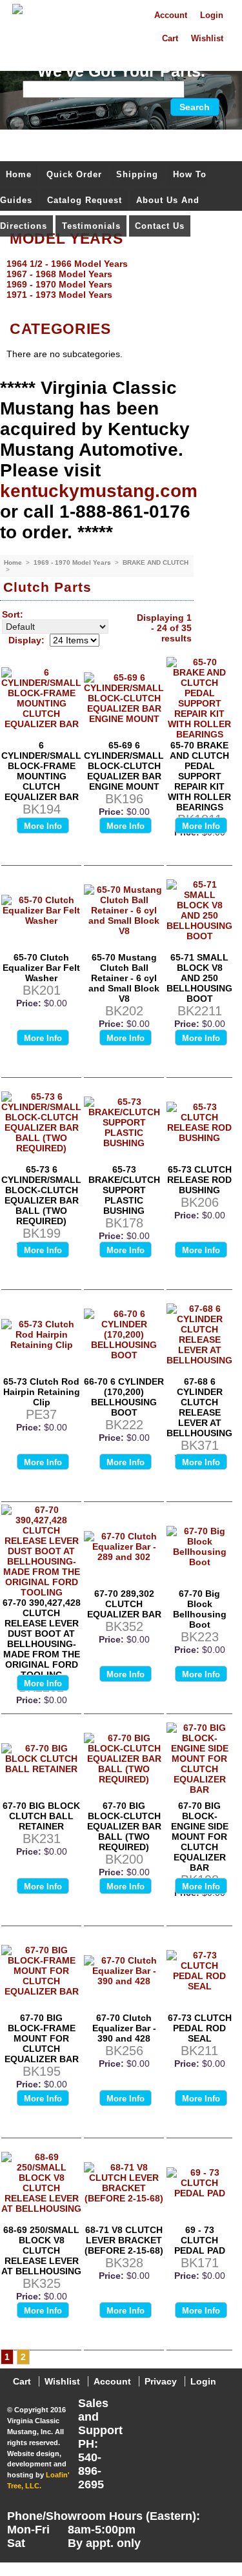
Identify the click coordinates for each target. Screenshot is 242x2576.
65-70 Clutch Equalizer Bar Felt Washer (41, 968)
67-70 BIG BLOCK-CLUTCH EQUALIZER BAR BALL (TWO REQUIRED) (124, 1826)
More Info (43, 826)
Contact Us (160, 226)
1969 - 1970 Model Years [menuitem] (59, 284)
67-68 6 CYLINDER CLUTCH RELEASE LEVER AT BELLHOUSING (199, 1407)
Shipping (137, 174)
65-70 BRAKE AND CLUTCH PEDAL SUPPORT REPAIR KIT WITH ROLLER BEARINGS (199, 776)
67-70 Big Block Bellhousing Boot (200, 1609)
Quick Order (74, 174)
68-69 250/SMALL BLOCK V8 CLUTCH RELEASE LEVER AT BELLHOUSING (41, 2250)
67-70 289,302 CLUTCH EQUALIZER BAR (124, 1604)
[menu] (118, 279)
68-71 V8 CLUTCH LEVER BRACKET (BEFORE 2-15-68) (124, 2240)
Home (19, 174)
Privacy (161, 2381)
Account (171, 15)
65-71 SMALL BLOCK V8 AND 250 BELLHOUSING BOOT (199, 978)
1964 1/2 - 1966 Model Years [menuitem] (67, 264)
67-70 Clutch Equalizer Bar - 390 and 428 (124, 2028)
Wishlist (207, 39)
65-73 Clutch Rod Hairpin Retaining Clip (42, 1392)
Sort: (13, 614)
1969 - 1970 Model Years (73, 562)
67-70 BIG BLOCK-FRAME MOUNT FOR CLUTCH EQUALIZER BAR (42, 2038)
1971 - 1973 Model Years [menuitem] (59, 295)
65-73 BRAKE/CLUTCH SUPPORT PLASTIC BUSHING (124, 1190)
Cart (170, 39)
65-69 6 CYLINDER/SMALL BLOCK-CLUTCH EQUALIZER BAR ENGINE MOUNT (124, 766)
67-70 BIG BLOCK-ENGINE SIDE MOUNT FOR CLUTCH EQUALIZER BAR (200, 1837)
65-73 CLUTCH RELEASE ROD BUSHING (199, 1180)
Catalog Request (85, 200)
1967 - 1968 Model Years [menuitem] (59, 274)
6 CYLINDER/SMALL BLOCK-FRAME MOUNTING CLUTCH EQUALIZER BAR (41, 771)
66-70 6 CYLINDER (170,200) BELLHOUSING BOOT (124, 1397)
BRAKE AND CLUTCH (156, 562)
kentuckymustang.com (99, 491)
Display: (26, 640)
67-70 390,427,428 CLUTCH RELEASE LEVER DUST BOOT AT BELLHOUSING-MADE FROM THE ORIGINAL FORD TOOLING (42, 1639)
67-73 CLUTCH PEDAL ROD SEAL (200, 2028)
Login (212, 15)
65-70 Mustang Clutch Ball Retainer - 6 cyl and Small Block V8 (124, 978)
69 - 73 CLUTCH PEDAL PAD (200, 2240)
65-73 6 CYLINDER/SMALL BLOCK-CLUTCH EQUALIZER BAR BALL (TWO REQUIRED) (41, 1195)
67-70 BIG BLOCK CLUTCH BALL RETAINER (41, 1816)
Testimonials (91, 226)
